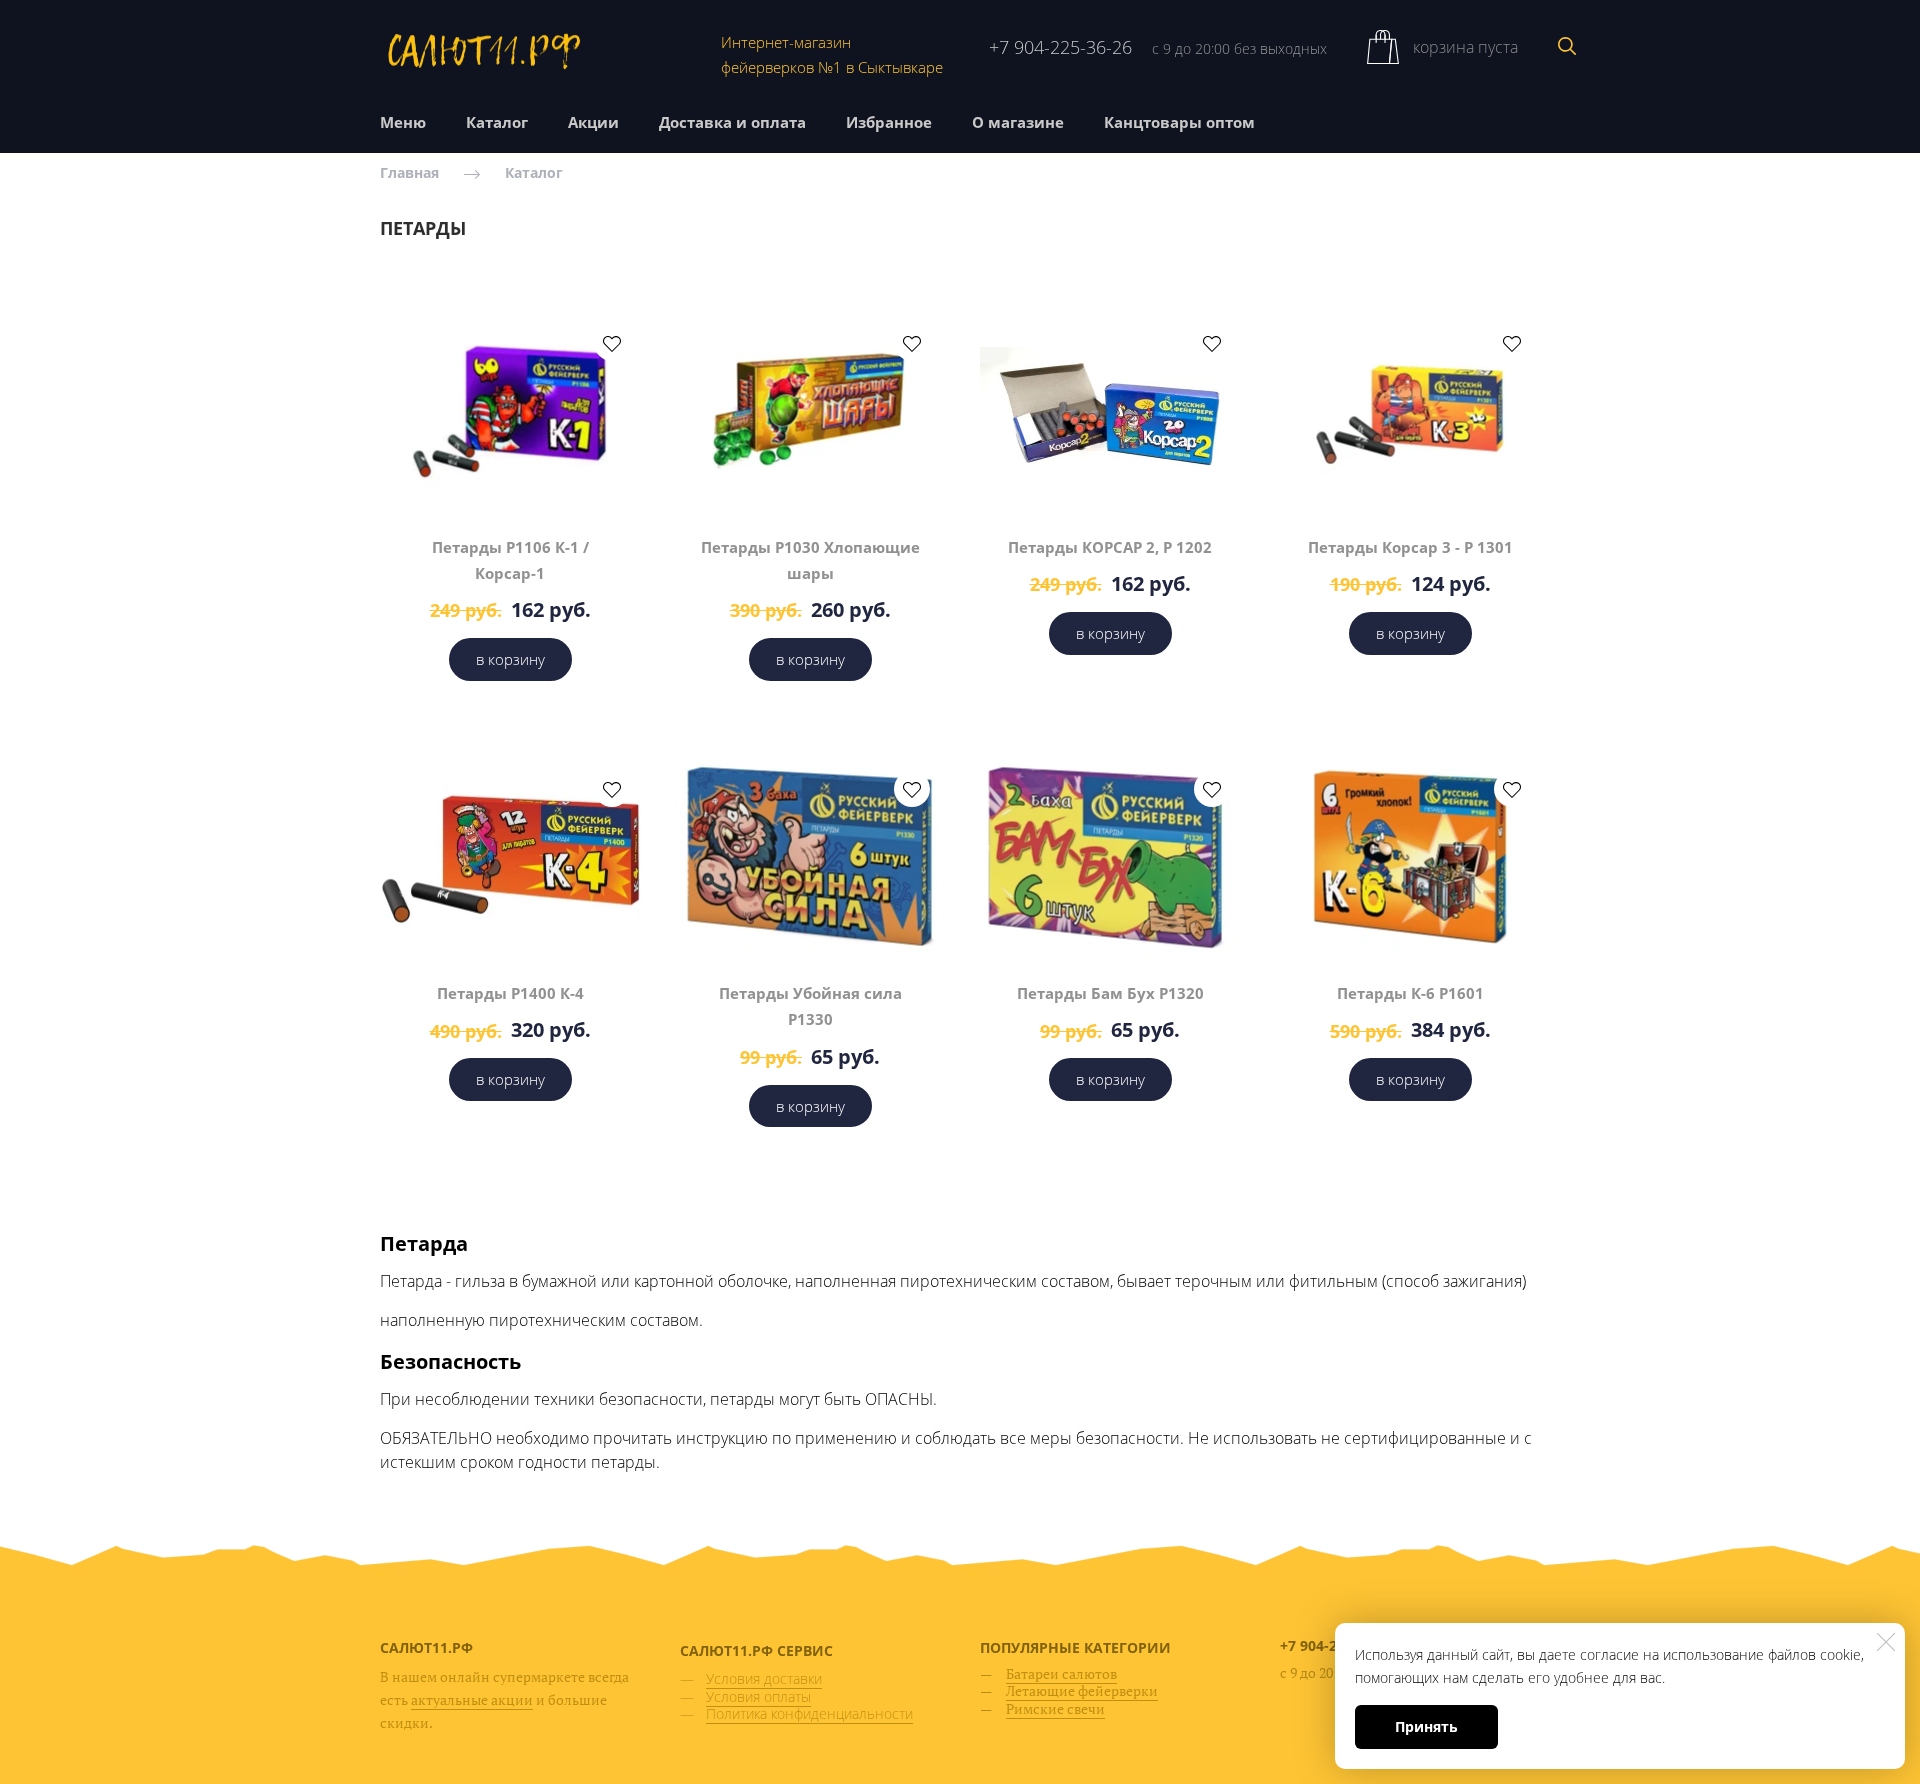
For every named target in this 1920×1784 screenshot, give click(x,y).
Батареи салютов (1061, 1673)
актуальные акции (472, 1699)
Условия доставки (764, 1678)
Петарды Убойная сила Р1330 (810, 1006)
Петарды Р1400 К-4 (510, 993)
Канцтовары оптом (1179, 122)
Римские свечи (1055, 1708)
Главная (409, 173)
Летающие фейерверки (1082, 1690)
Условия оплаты (758, 1696)
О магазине (1018, 122)
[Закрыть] (1886, 1642)
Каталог (497, 122)
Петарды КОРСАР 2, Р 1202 (1110, 547)
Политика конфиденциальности (809, 1713)
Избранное (889, 122)
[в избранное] (612, 343)
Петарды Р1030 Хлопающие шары (810, 560)
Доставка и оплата (732, 122)
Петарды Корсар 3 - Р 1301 (1410, 547)
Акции (593, 122)
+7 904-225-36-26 (1060, 47)
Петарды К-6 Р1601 (1410, 993)
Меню (403, 122)
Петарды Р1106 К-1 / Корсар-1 (510, 560)
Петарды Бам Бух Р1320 (1110, 993)
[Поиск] (1567, 46)
